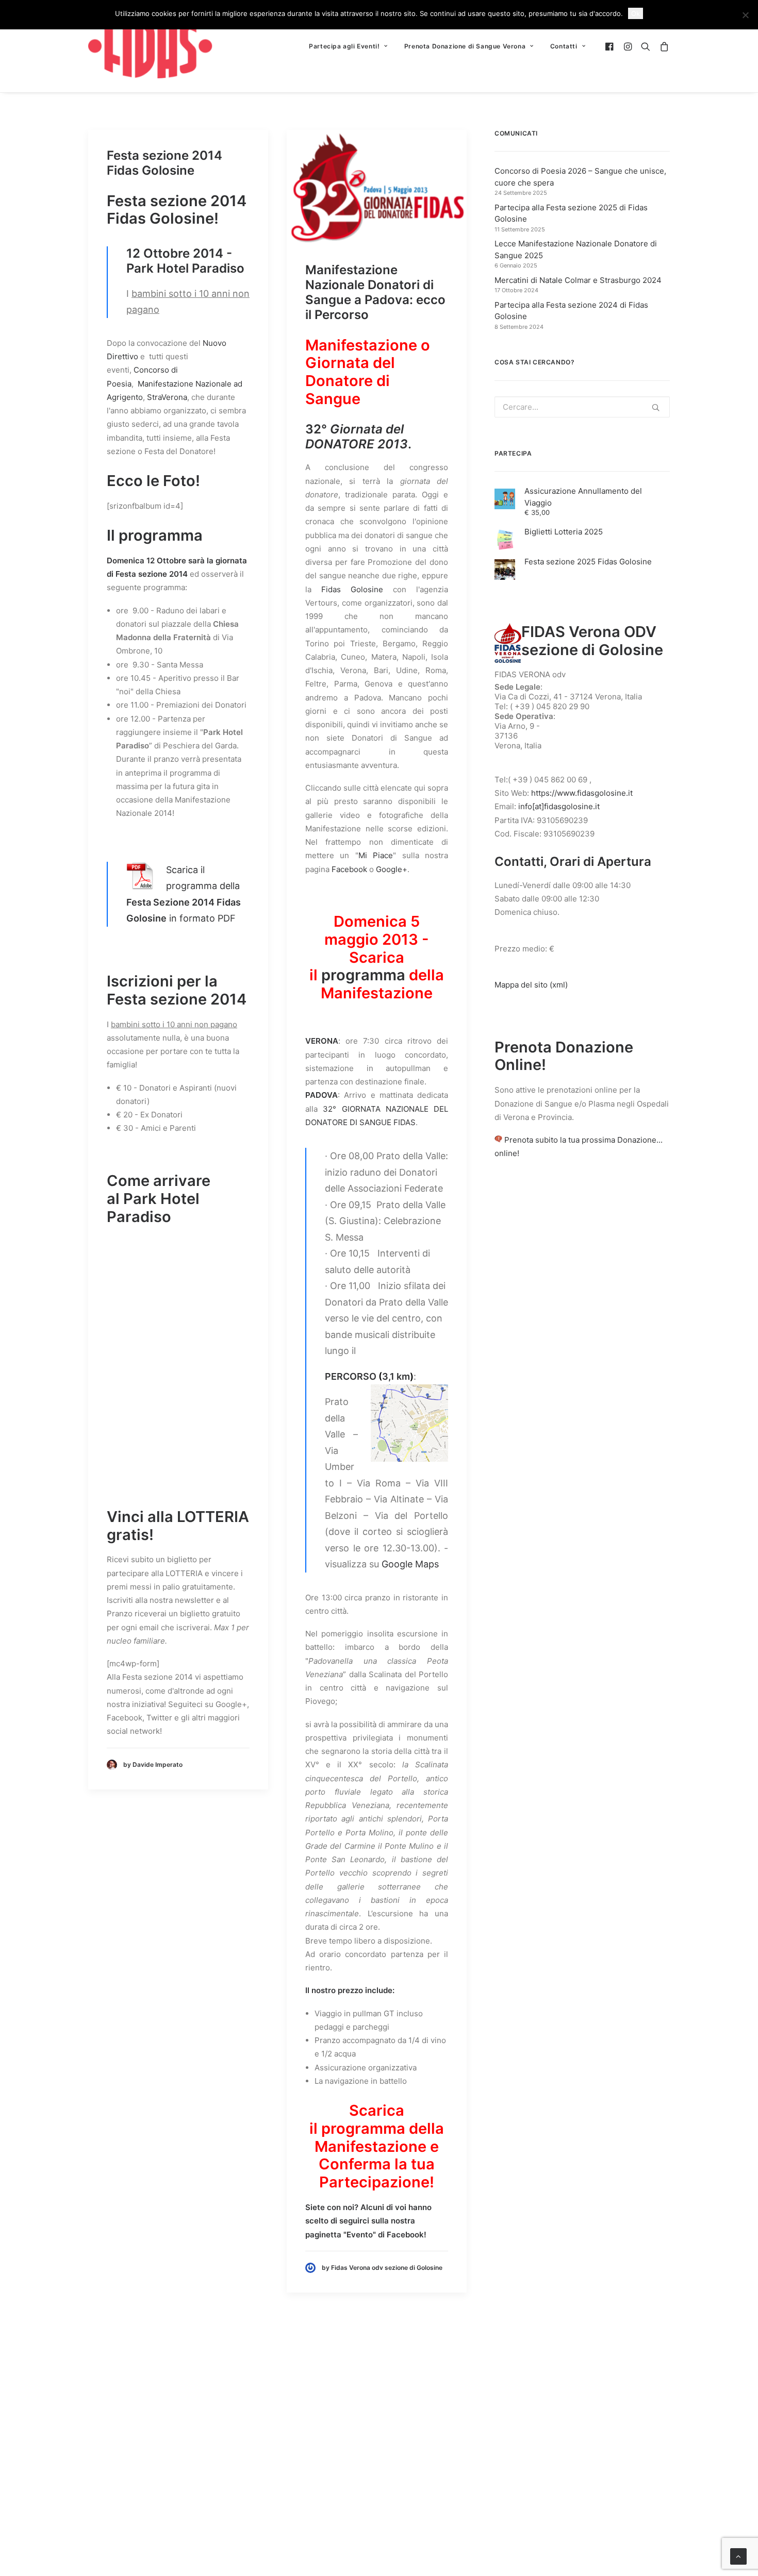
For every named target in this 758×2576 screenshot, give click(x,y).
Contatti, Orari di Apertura (573, 862)
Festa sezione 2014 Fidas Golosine (164, 163)
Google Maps (410, 1564)
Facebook (349, 869)
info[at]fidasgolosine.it (559, 806)
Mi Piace (376, 855)
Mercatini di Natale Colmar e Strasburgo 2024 (578, 280)
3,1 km (396, 1376)
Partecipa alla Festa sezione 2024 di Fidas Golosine (571, 311)
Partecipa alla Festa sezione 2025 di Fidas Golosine (571, 213)
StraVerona (167, 397)
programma (363, 975)
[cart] (662, 46)
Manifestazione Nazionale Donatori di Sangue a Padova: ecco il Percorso (375, 292)
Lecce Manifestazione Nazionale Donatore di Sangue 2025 (576, 249)
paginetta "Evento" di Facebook (365, 2235)
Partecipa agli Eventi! (344, 46)
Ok (636, 13)
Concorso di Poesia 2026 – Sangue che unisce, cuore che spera (580, 177)
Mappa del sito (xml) (531, 985)
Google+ (392, 869)
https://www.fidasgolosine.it (582, 793)
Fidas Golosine (352, 589)
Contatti (564, 46)
